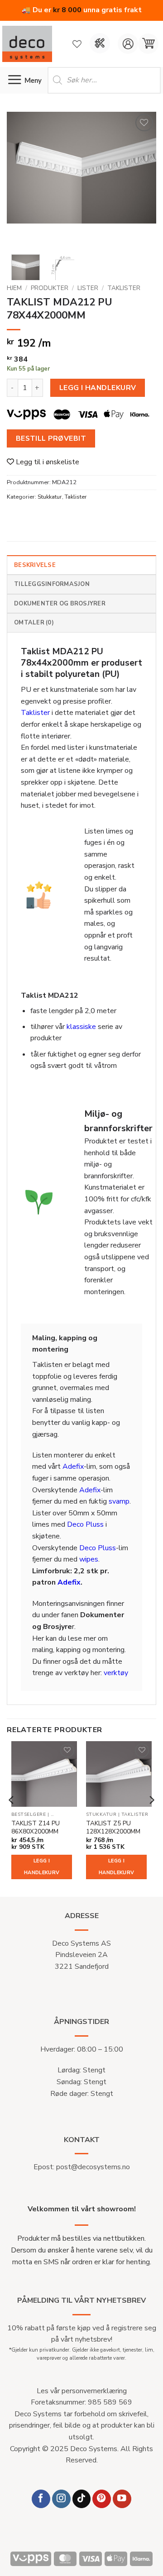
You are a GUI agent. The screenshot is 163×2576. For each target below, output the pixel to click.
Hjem (14, 288)
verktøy (116, 1673)
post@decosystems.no (93, 2167)
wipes (89, 1559)
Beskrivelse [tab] (35, 565)
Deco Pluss (85, 1524)
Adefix (73, 1467)
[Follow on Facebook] (41, 2499)
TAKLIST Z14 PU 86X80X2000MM (36, 1827)
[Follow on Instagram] (61, 2499)
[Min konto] (128, 44)
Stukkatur (50, 497)
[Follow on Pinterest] (102, 2499)
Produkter (50, 288)
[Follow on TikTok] (82, 2499)
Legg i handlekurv (98, 388)
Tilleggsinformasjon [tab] (52, 584)
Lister (88, 288)
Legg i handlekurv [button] (42, 1867)
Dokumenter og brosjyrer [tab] (60, 604)
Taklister (124, 288)
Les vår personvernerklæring (82, 2391)
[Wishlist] (77, 44)
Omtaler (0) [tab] (34, 623)
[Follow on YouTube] (122, 2499)
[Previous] (21, 180)
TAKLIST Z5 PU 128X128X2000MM (113, 1827)
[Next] (142, 180)
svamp (119, 1501)
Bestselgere (29, 1815)
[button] (148, 44)
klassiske (81, 1027)
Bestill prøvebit (51, 438)
